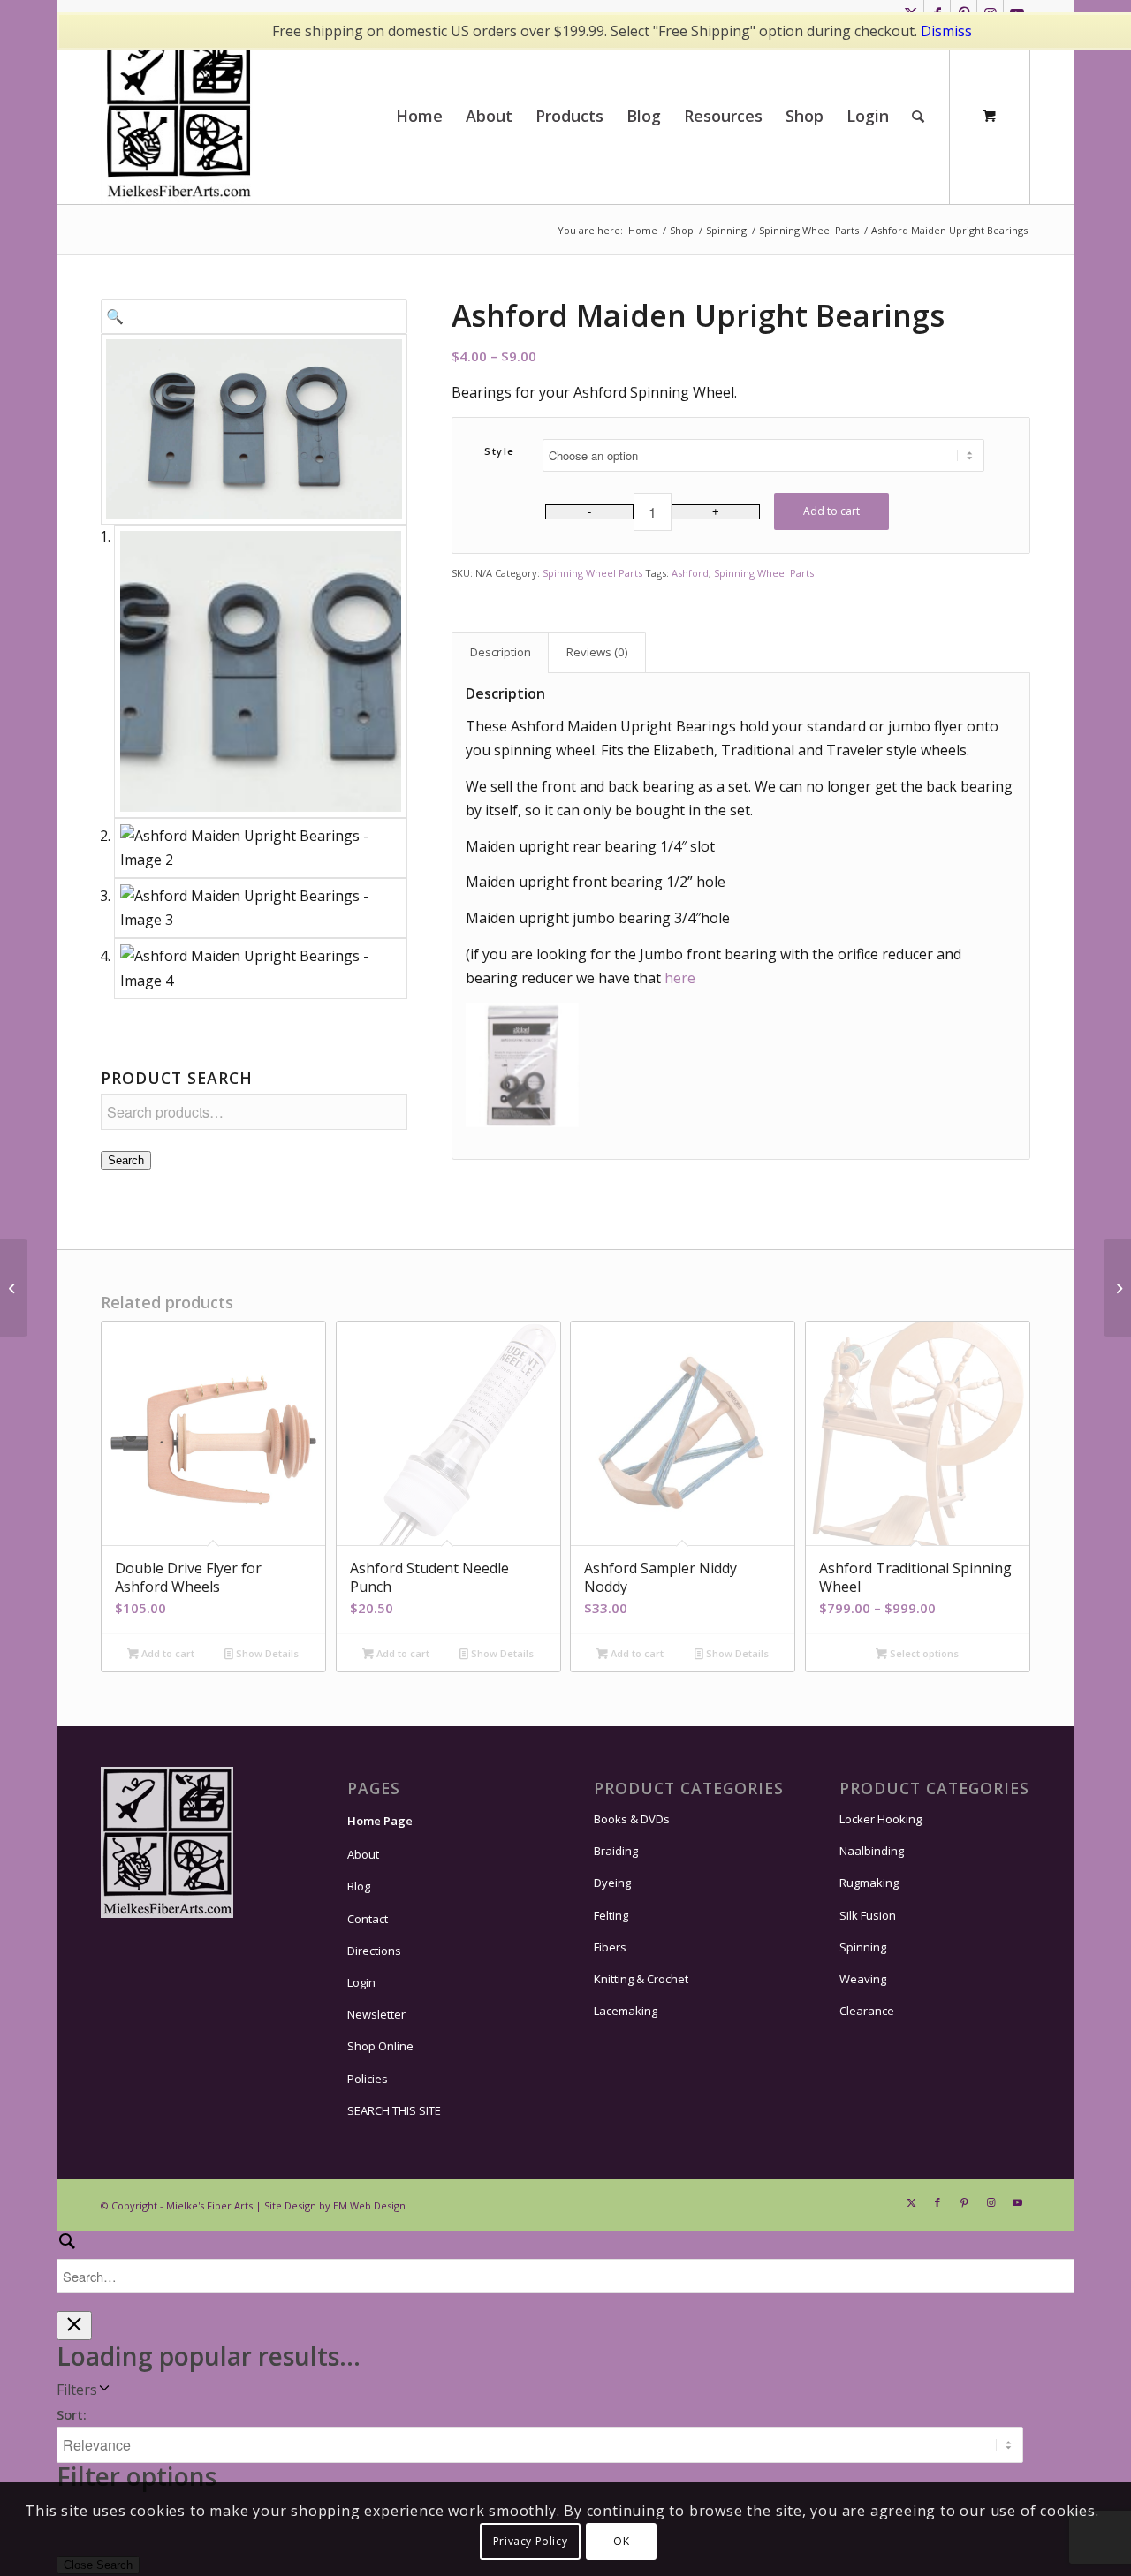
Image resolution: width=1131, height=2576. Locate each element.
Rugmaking (869, 1883)
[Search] (918, 116)
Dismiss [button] (946, 31)
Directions (374, 1951)
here (680, 978)
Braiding (616, 1851)
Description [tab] (501, 652)
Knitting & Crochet (641, 1979)
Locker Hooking (881, 1819)
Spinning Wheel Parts (592, 573)
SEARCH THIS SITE (394, 2110)
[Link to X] (911, 2202)
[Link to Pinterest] (964, 2202)
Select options (923, 1653)
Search (126, 1160)
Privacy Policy (530, 2541)
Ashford (690, 573)
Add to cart (831, 511)
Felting (611, 1915)
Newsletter (376, 2014)
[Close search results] (74, 2326)
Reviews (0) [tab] (597, 652)
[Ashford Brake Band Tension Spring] (14, 1288)
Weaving (863, 1979)
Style (500, 451)
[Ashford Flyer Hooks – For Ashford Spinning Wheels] (1117, 1288)
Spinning (863, 1947)
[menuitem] (419, 116)
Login (361, 1982)
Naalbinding (872, 1851)
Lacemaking (626, 2011)
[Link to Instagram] (991, 2202)
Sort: (72, 2414)
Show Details (266, 1653)
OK (621, 2541)
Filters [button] (77, 2390)
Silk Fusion (868, 1915)
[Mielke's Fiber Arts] (179, 116)
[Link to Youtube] (1017, 2202)
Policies (368, 2079)
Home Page (380, 1821)
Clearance (867, 2011)
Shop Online (380, 2046)
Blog (359, 1886)
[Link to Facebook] (937, 2202)
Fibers (610, 1947)
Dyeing (612, 1883)
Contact (368, 1919)
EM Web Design (369, 2205)
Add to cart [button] (167, 1653)
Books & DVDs (632, 1819)
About (363, 1854)
